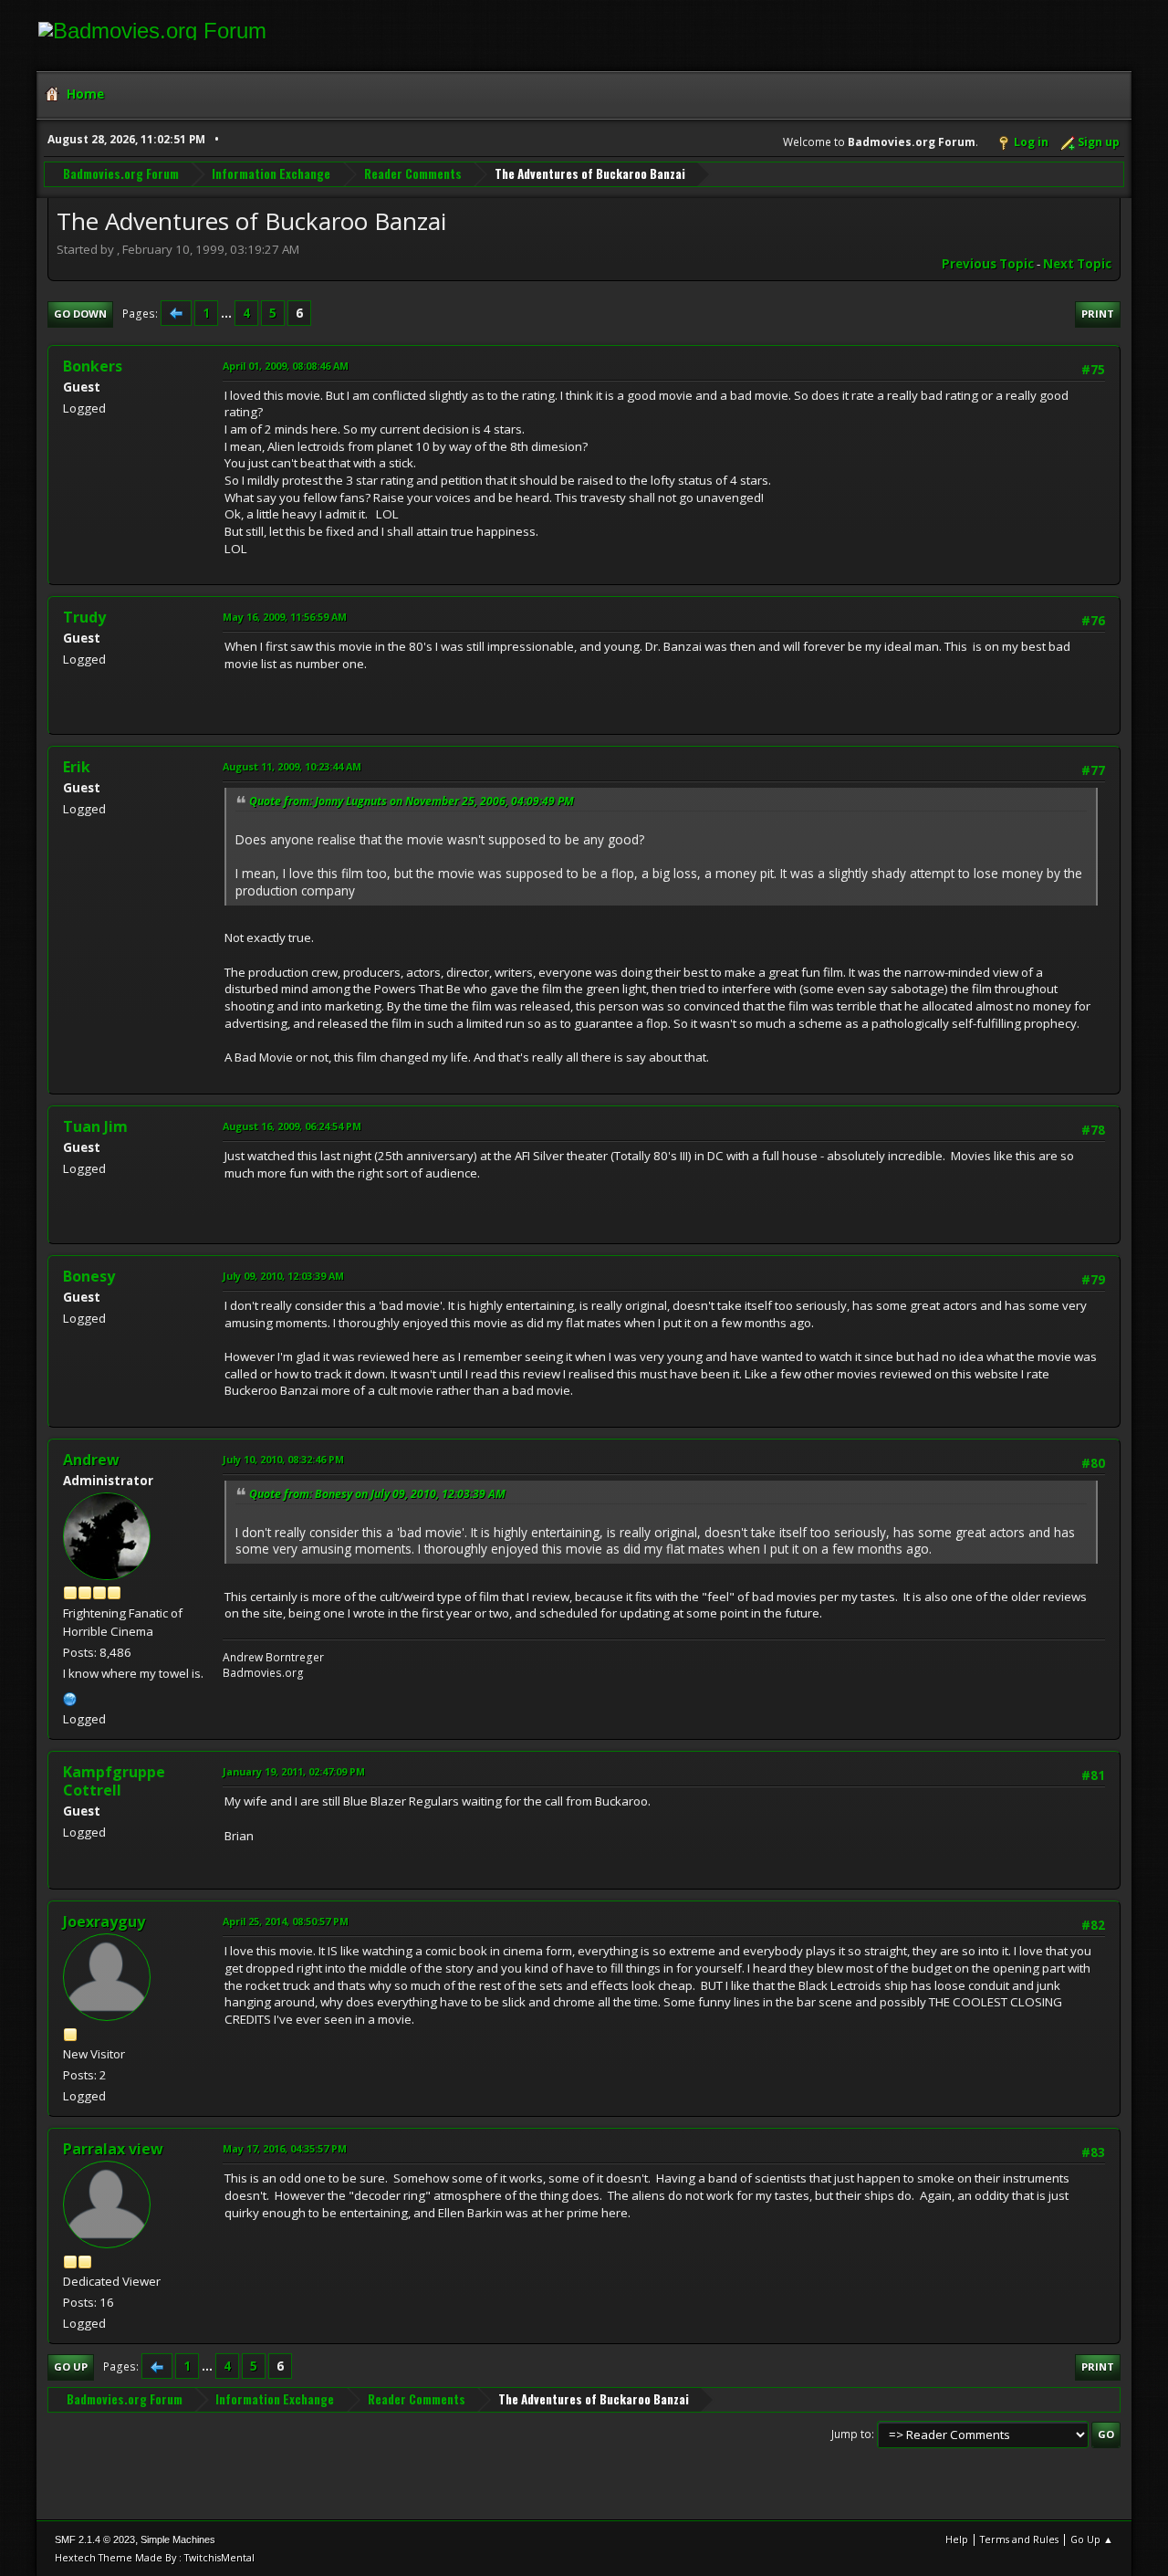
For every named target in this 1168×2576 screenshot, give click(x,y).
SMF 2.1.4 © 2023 (95, 2539)
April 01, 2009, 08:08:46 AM (286, 366)
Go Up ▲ (1092, 2539)
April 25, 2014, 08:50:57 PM (286, 1921)
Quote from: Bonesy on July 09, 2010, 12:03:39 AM (377, 1494)
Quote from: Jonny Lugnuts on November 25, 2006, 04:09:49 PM (412, 801)
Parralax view (113, 2149)
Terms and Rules (1019, 2539)
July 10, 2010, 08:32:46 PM (283, 1459)
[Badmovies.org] (70, 1697)
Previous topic (988, 264)
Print (1098, 314)
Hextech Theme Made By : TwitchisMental (155, 2557)
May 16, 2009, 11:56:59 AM (285, 617)
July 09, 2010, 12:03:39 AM (283, 1276)
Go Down (80, 314)
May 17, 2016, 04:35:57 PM (285, 2148)
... (228, 313)
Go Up (71, 2367)
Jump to (851, 2434)
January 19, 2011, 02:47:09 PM (294, 1771)
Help (957, 2539)
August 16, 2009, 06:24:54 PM (292, 1126)
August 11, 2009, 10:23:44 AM (292, 766)
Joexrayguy (104, 1922)
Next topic (1077, 264)
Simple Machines (178, 2539)
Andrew (91, 1460)
